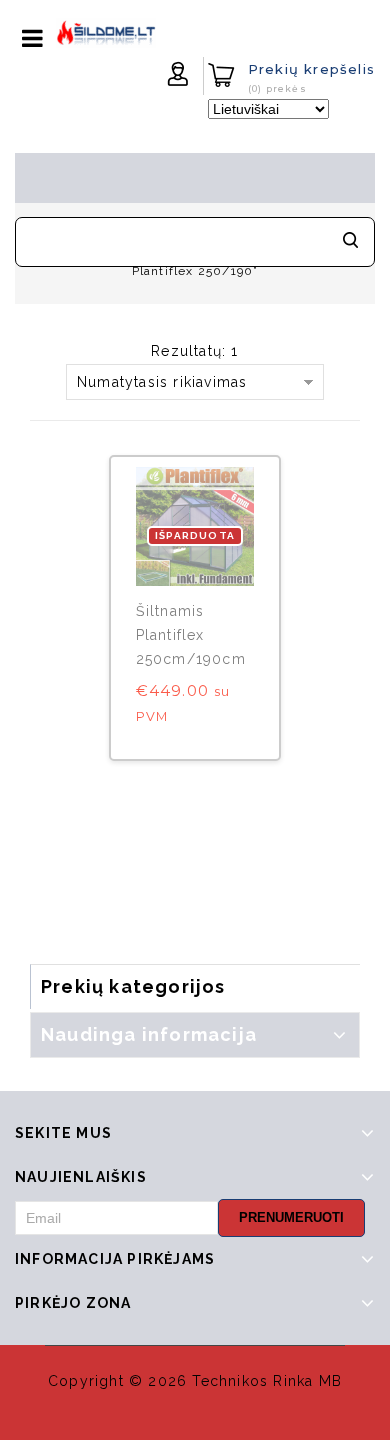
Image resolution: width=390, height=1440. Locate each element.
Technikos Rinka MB (267, 1381)
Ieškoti (350, 242)
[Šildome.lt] (106, 32)
